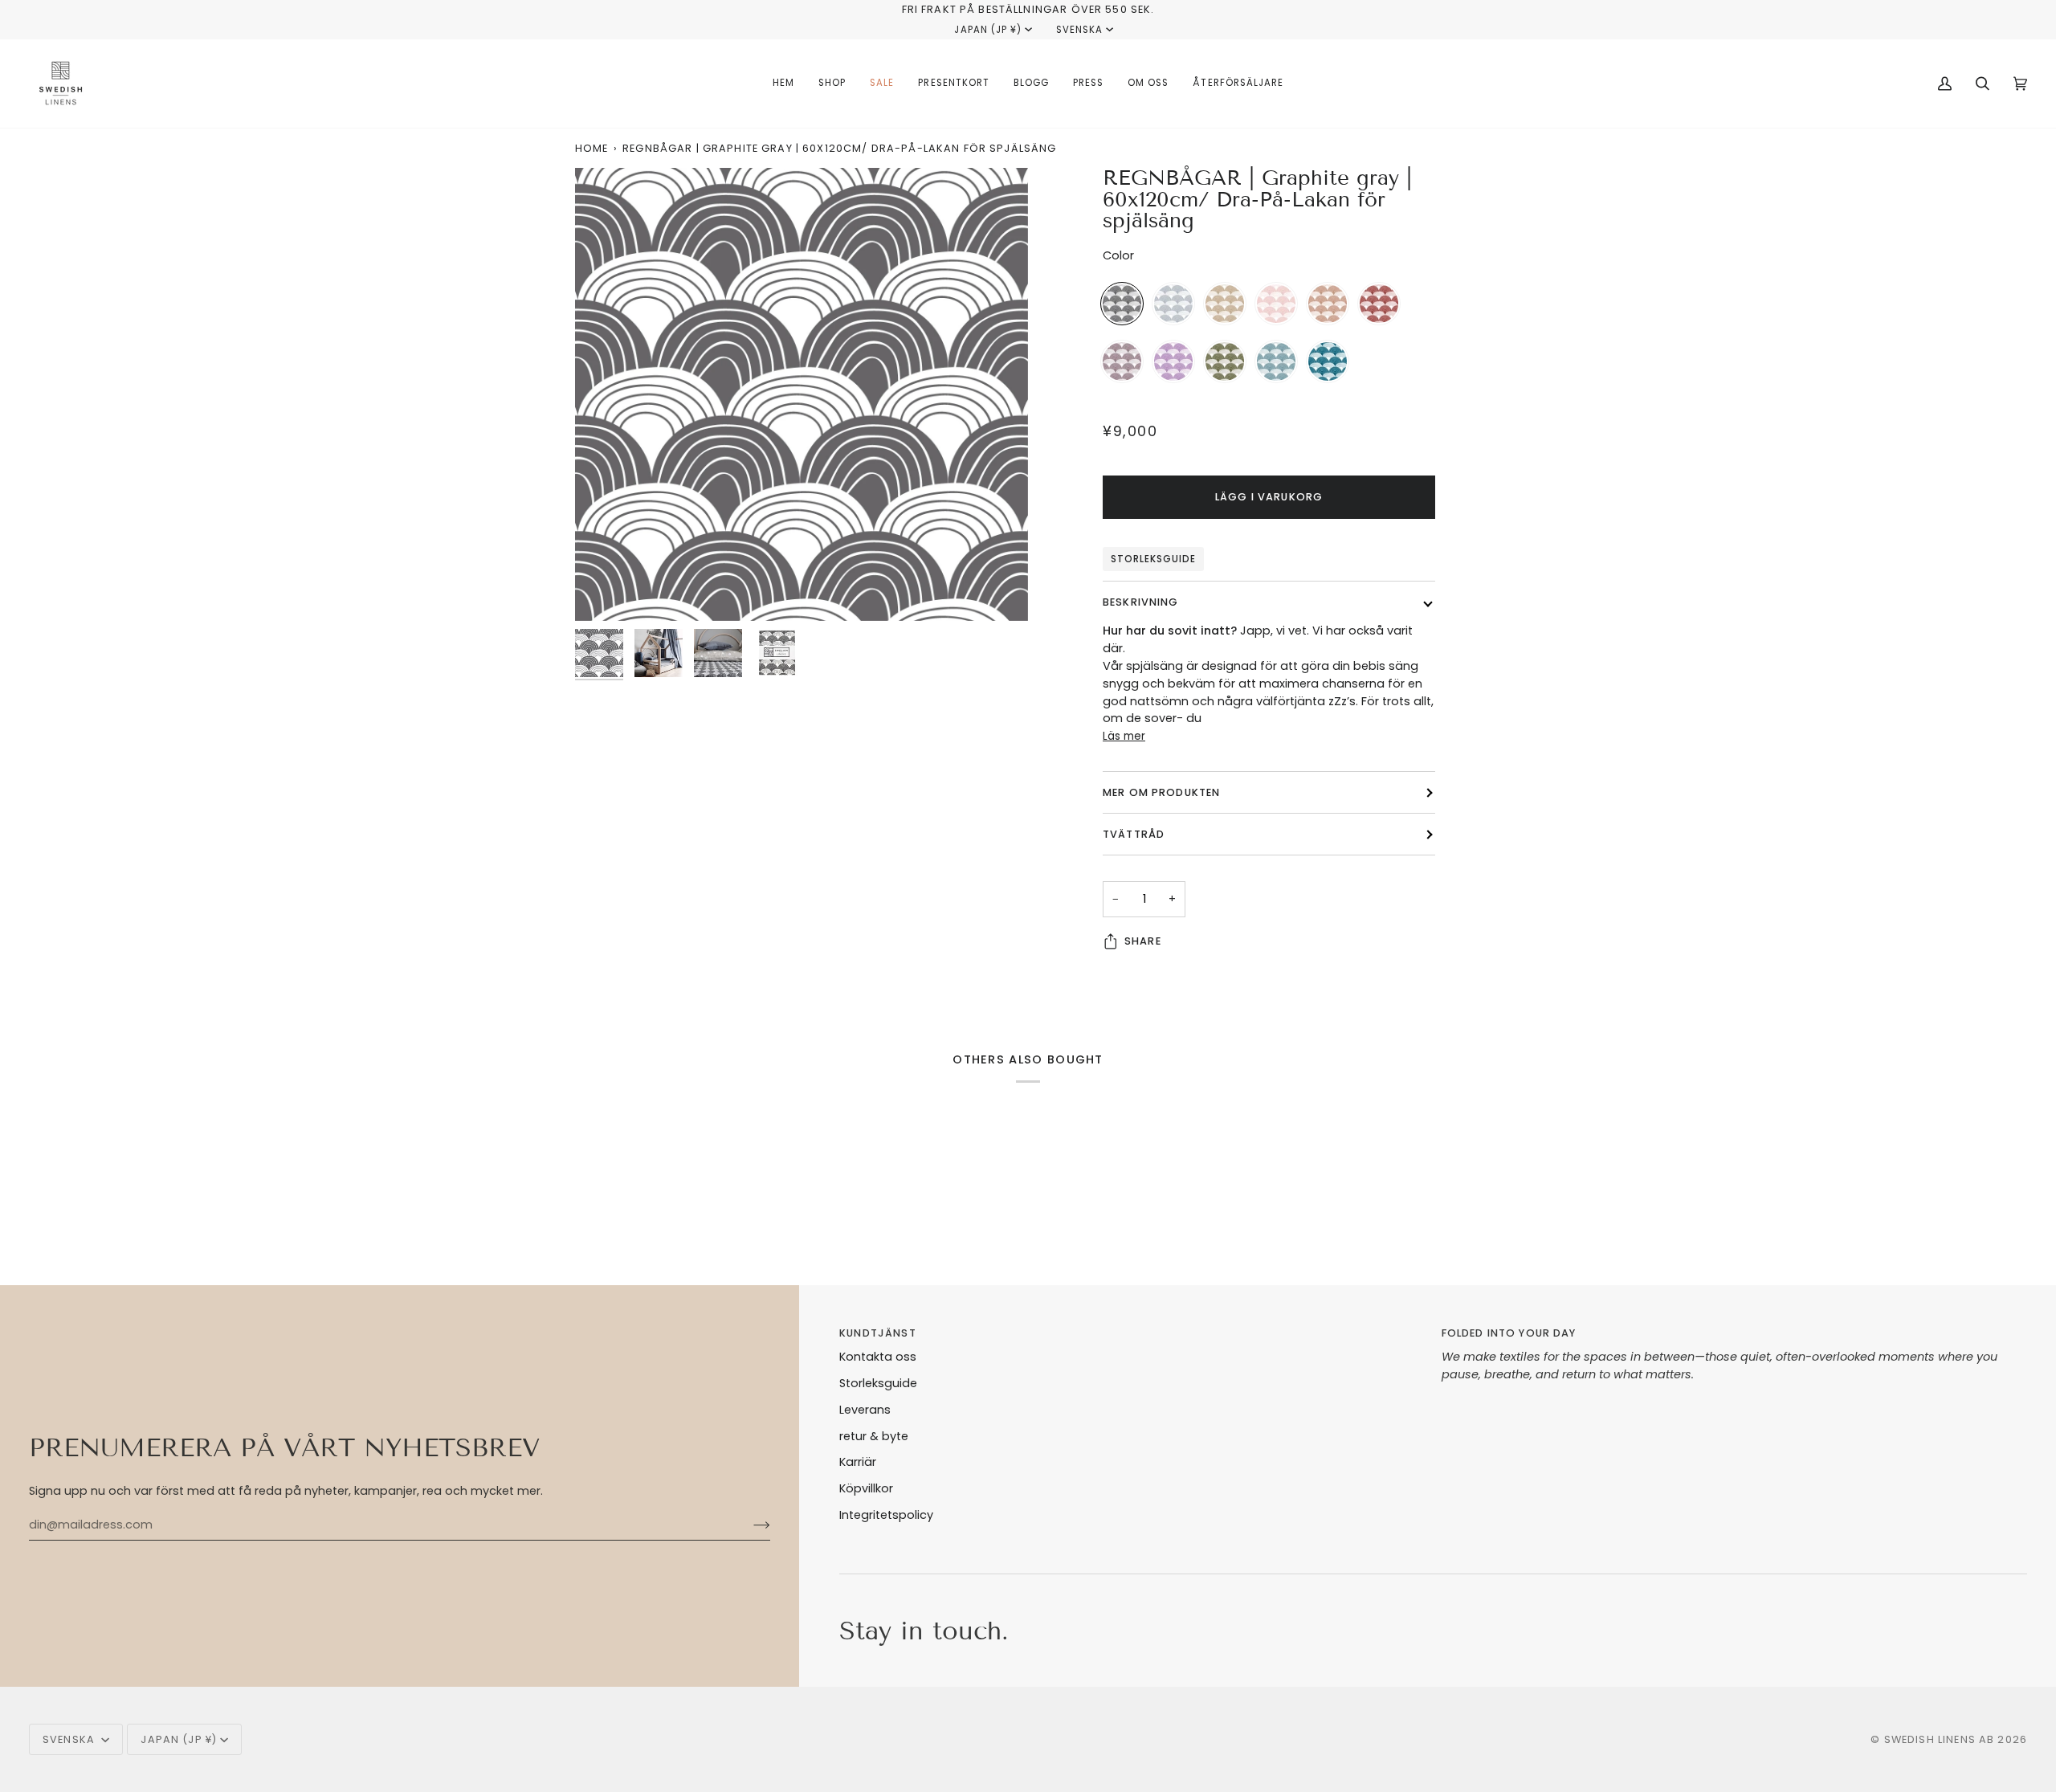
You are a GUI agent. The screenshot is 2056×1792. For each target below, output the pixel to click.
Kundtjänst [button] (877, 1333)
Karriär (858, 1462)
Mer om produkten (1161, 792)
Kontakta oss (878, 1357)
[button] (832, 84)
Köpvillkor (866, 1488)
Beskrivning (1141, 602)
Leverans (865, 1410)
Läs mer (1124, 736)
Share (1143, 941)
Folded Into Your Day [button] (1509, 1333)
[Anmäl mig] (749, 1525)
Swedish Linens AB (1940, 1739)
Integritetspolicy (886, 1515)
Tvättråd (1134, 834)
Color (1118, 255)
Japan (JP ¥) (987, 30)
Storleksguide (1153, 559)
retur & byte (874, 1436)
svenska (1079, 30)
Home (592, 148)
